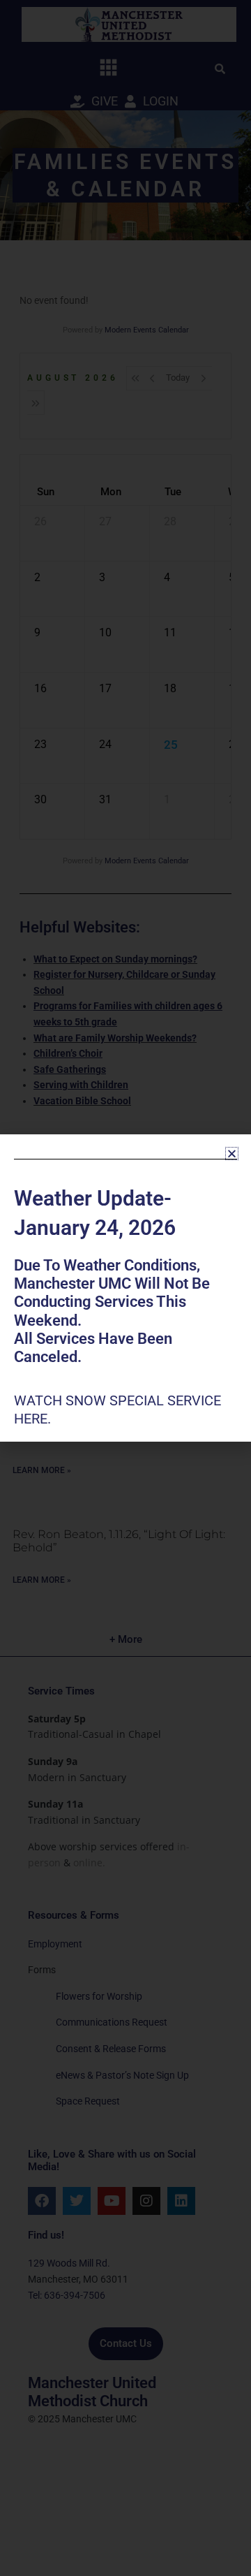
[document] (125, 1288)
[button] (232, 1154)
